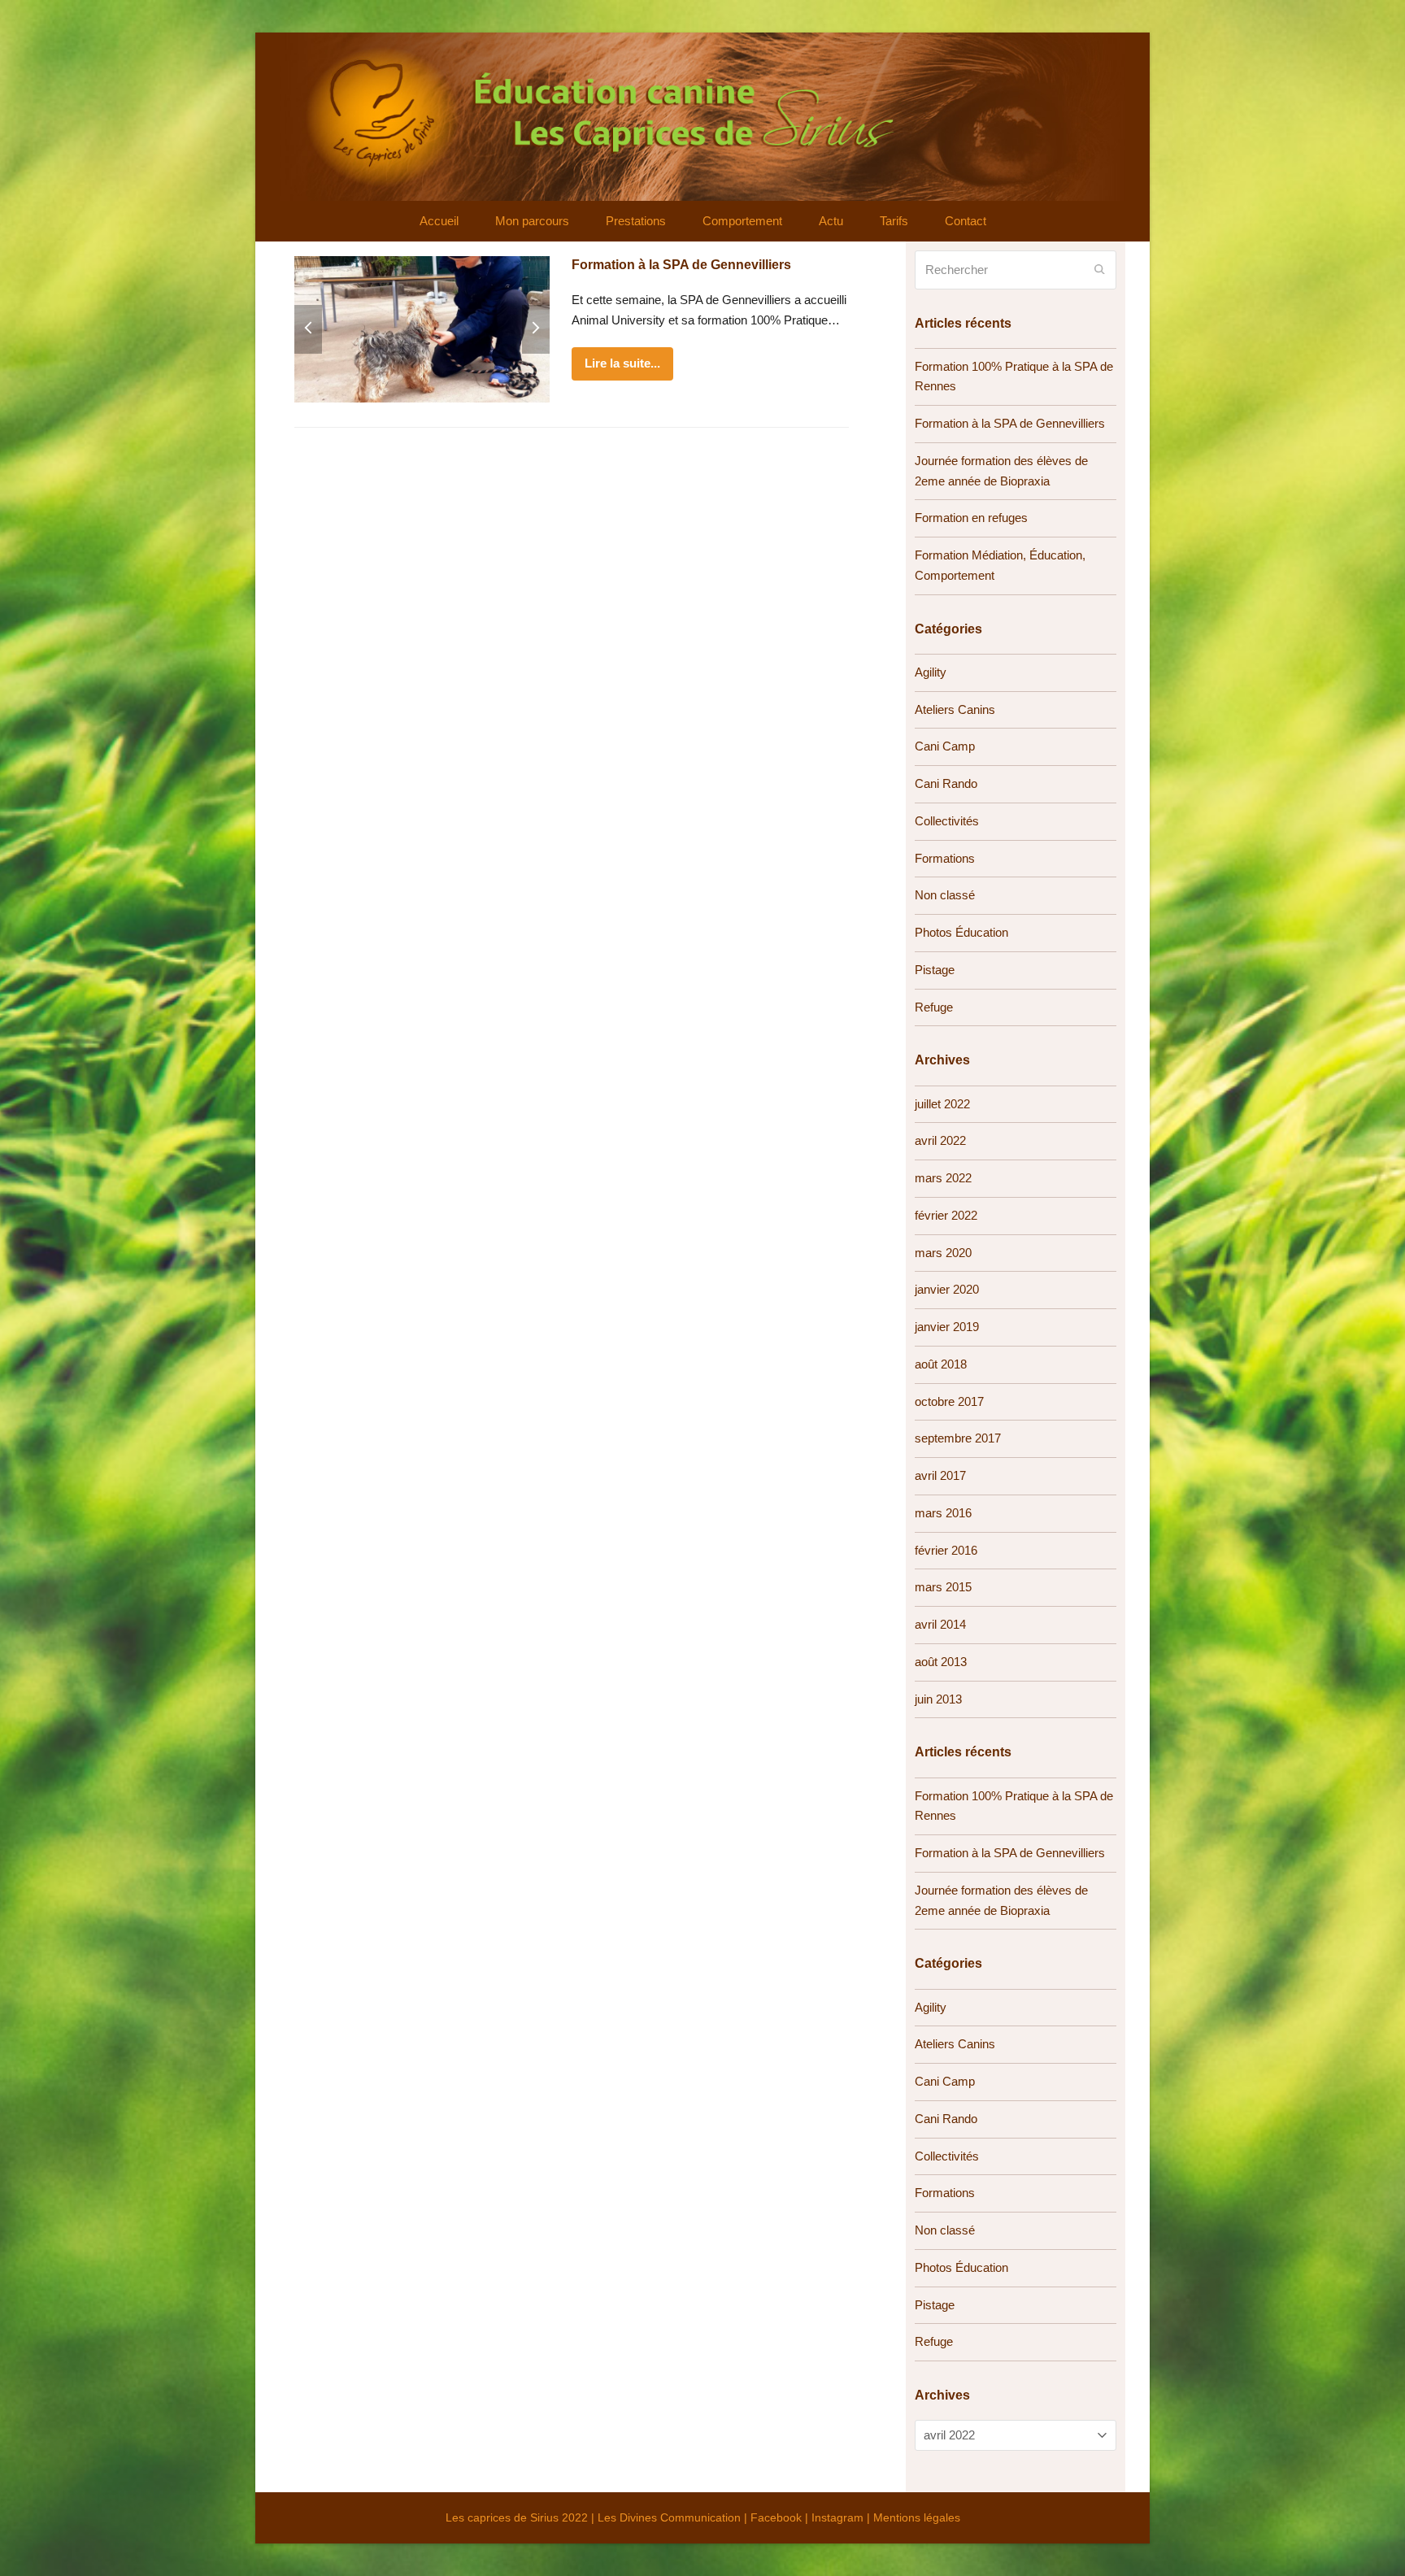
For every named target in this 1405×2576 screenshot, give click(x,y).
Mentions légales (917, 2517)
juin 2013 (938, 1699)
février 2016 (946, 1550)
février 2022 (946, 1215)
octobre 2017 (949, 1401)
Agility (931, 672)
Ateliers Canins (955, 709)
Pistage (935, 970)
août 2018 (941, 1364)
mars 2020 (943, 1253)
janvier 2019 (947, 1327)
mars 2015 (943, 1587)
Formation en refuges (971, 518)
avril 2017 (940, 1475)
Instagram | (842, 2517)
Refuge (934, 1007)
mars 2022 (943, 1178)
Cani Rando (946, 783)
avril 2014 (940, 1624)
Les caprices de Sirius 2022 (517, 2517)
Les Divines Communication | (674, 2517)
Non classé (945, 895)
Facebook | (781, 2517)
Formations (945, 858)
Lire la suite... (622, 363)
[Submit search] (1100, 270)
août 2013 (941, 1662)
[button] (308, 329)
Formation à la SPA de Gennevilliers (681, 265)
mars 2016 (943, 1513)
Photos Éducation (961, 932)
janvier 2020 (947, 1289)
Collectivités (947, 821)
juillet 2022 (942, 1104)
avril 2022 (940, 1140)
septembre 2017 (958, 1438)
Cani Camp (945, 746)
